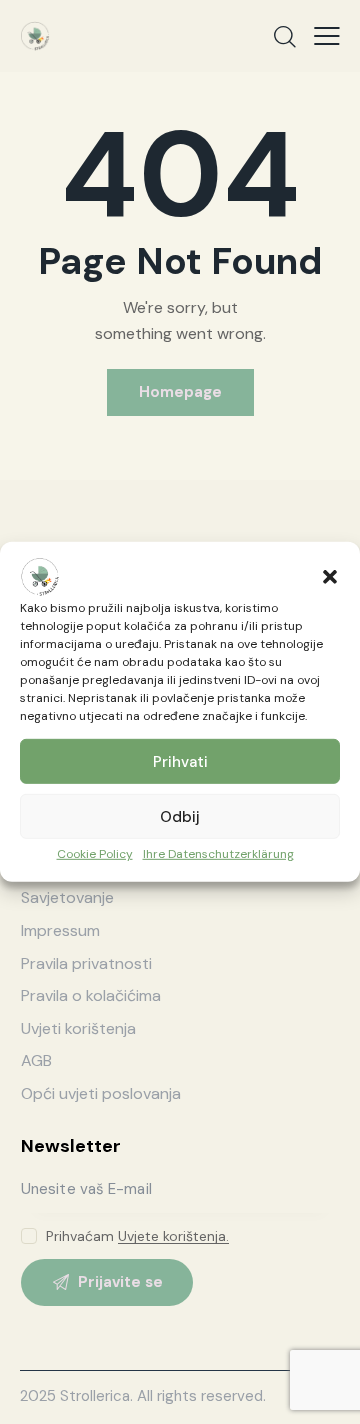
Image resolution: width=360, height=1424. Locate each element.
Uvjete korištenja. (173, 1236)
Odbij (180, 816)
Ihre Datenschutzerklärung (218, 854)
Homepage (180, 392)
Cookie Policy (95, 854)
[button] (330, 577)
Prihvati (180, 761)
